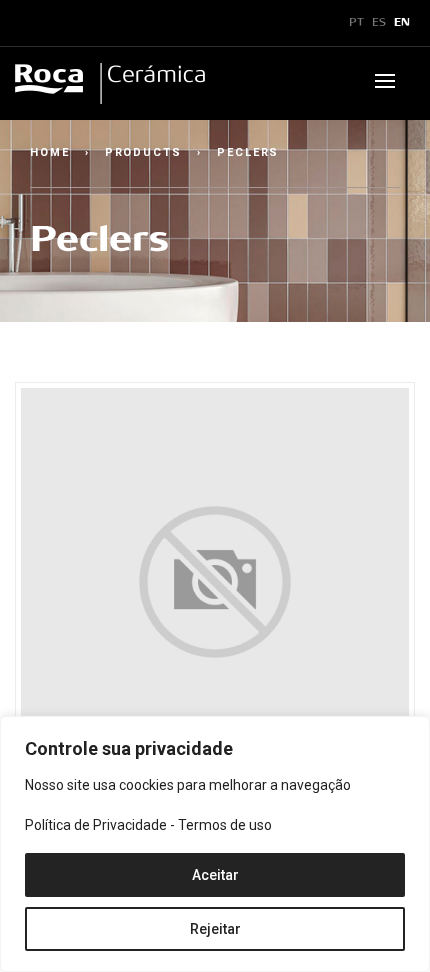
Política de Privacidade (96, 825)
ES (379, 23)
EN (402, 23)
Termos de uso (225, 825)
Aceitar (215, 875)
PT (356, 23)
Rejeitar (215, 929)
